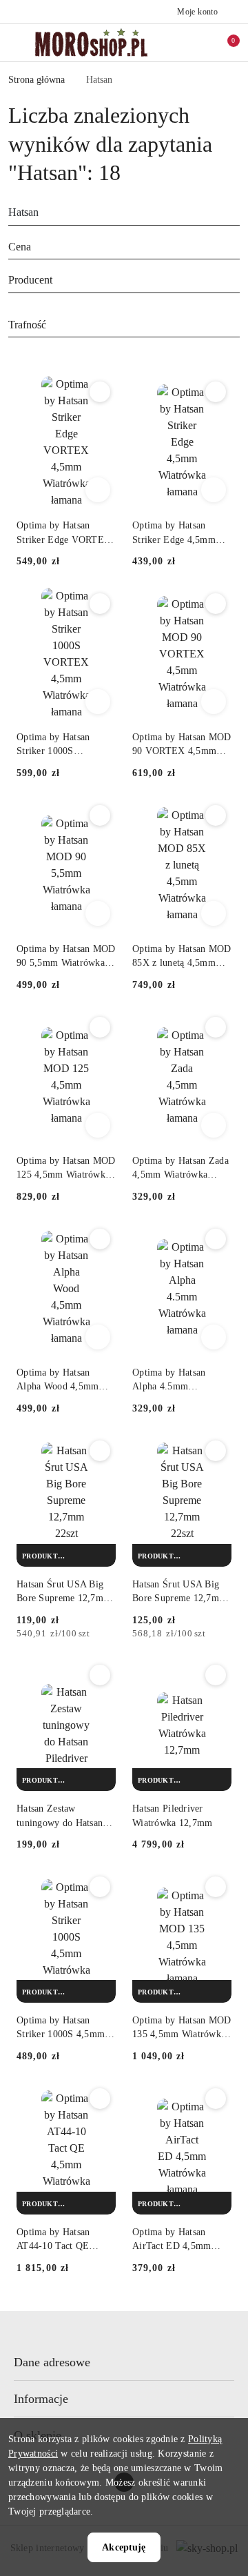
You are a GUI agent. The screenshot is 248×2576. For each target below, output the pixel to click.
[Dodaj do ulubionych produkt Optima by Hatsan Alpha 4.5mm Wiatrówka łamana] (216, 1239)
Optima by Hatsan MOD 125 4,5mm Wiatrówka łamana (66, 1169)
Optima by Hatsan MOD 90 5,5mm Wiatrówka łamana (66, 957)
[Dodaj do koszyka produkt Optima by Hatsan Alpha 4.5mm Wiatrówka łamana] (214, 1337)
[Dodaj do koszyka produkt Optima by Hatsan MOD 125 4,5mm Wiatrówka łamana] (98, 1125)
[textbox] (107, 247)
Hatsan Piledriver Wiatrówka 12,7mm (172, 1815)
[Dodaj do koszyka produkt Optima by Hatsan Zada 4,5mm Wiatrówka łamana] (214, 1125)
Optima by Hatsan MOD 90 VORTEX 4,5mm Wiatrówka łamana (182, 745)
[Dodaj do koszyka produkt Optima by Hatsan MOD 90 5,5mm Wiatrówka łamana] (98, 913)
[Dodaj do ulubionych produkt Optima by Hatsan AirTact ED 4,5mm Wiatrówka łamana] (216, 2099)
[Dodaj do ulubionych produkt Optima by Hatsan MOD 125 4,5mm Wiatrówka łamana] (100, 1027)
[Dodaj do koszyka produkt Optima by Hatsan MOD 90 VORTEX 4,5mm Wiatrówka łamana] (214, 702)
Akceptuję (124, 2547)
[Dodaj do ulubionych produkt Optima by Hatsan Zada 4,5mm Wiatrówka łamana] (216, 1027)
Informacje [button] (41, 2399)
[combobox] (124, 248)
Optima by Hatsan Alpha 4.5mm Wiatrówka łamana (170, 1380)
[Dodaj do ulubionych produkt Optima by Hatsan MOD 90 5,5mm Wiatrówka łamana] (100, 815)
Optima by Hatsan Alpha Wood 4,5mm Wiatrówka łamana (58, 1380)
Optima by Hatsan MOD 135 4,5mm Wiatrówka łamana (182, 2028)
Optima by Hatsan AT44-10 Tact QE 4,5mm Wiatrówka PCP (64, 2240)
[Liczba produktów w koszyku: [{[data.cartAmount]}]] (224, 43)
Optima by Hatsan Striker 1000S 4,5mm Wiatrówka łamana (61, 2028)
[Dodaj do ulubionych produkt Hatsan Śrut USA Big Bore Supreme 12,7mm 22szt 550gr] (216, 1451)
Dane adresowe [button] (52, 2362)
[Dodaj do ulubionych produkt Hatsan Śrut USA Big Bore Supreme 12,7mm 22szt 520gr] (100, 1451)
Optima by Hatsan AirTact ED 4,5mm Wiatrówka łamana (172, 2240)
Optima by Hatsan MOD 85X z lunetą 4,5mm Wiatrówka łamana (182, 957)
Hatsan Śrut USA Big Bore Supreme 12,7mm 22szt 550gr (179, 1592)
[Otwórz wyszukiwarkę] (180, 43)
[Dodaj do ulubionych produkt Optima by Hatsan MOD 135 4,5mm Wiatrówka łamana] (216, 1887)
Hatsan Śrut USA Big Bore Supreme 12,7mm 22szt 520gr (64, 1592)
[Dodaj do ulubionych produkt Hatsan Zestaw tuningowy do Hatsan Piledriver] (100, 1675)
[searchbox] (124, 281)
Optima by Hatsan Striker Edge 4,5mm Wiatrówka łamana (174, 533)
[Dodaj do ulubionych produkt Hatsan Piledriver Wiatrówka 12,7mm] (216, 1675)
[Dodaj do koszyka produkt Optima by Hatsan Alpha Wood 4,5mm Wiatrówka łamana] (98, 1337)
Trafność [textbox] (27, 325)
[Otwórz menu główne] (16, 42)
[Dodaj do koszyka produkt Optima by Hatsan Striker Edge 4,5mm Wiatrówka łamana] (214, 490)
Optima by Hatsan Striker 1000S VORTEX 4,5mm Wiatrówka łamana (54, 745)
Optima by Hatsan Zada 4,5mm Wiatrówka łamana (180, 1169)
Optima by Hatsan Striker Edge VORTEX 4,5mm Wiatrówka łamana (64, 533)
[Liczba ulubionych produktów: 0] (202, 43)
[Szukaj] (236, 215)
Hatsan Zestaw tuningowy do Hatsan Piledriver (60, 1816)
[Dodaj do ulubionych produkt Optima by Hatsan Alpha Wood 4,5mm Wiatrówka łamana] (100, 1239)
